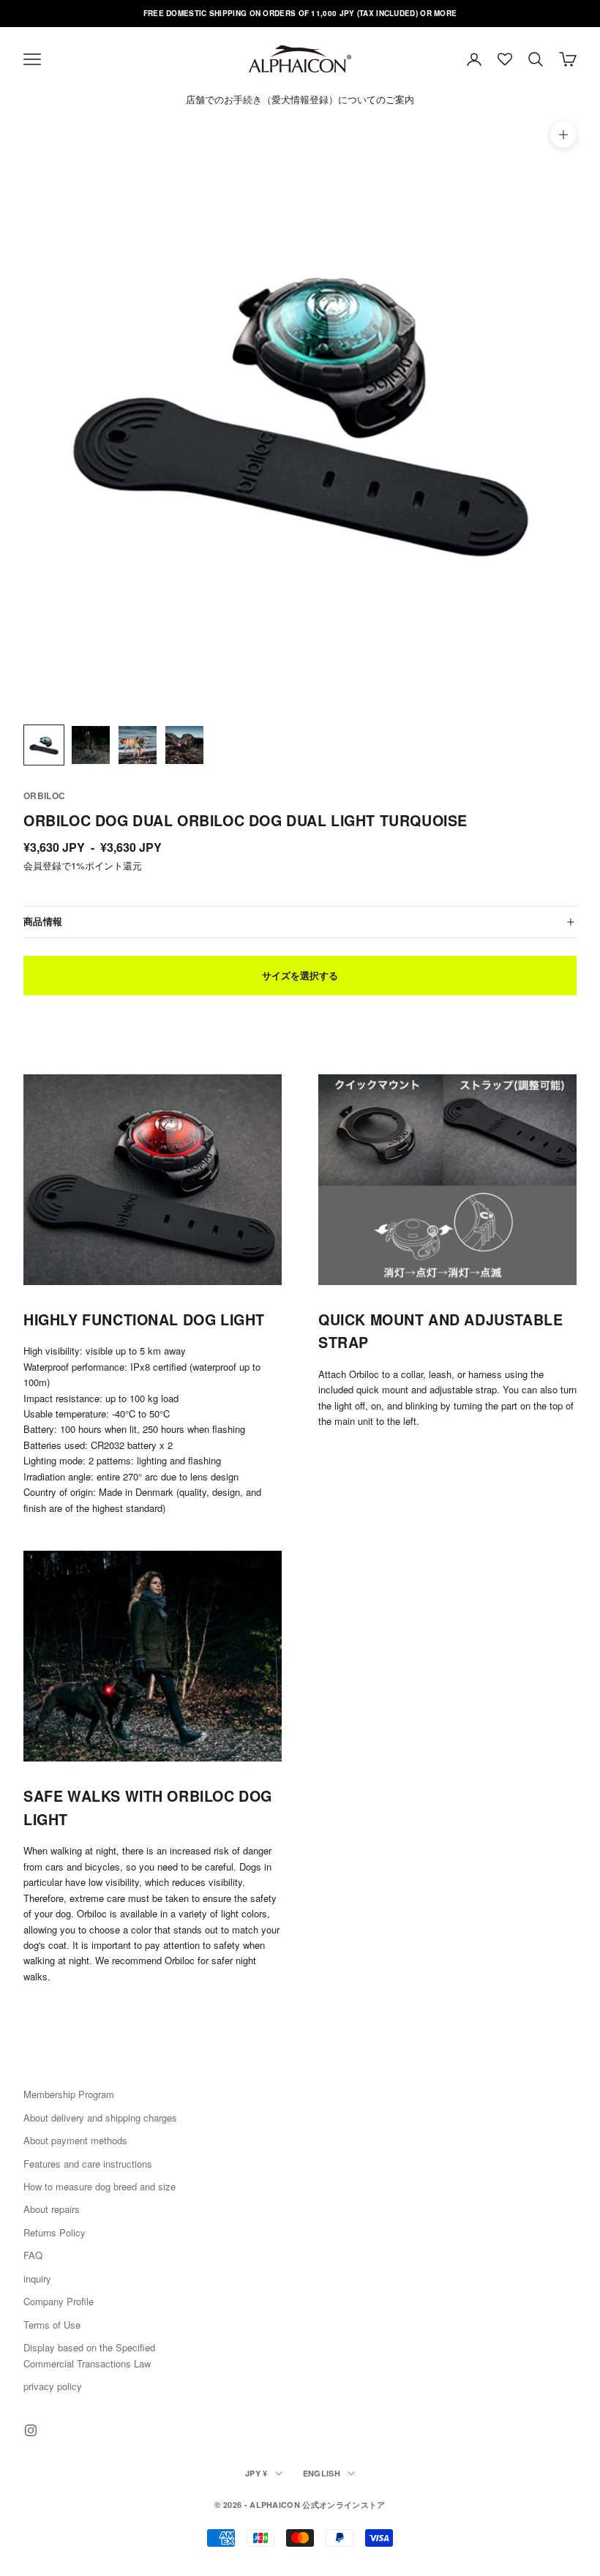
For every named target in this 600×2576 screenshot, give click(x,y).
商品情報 (43, 921)
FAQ (33, 2255)
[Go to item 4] (184, 745)
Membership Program (69, 2094)
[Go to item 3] (138, 745)
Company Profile (59, 2301)
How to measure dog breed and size (100, 2186)
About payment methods (75, 2140)
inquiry (37, 2279)
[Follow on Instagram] (31, 2430)
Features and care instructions (88, 2164)
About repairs (52, 2209)
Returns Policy (55, 2232)
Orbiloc (45, 795)
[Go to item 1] (44, 745)
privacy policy (53, 2386)
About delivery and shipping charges (100, 2118)
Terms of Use (52, 2325)
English (322, 2473)
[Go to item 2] (91, 745)
